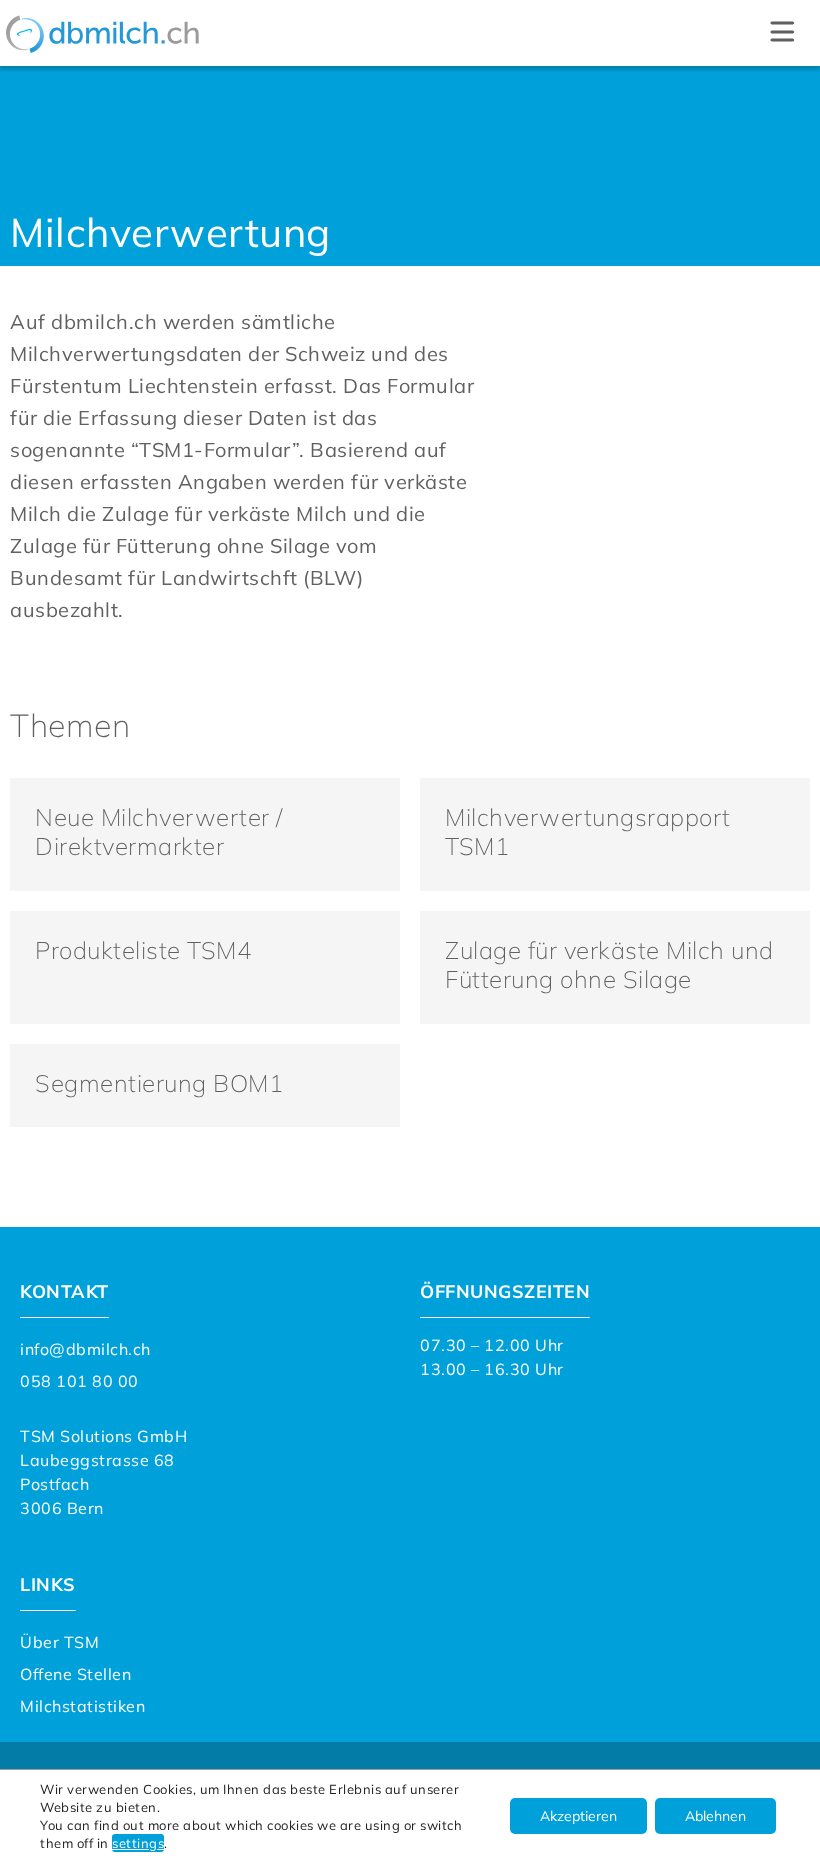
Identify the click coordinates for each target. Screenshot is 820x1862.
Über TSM (59, 1642)
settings (138, 1843)
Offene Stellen (75, 1674)
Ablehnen (715, 1816)
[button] (782, 33)
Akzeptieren (578, 1816)
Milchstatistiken (82, 1706)
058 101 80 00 (79, 1381)
